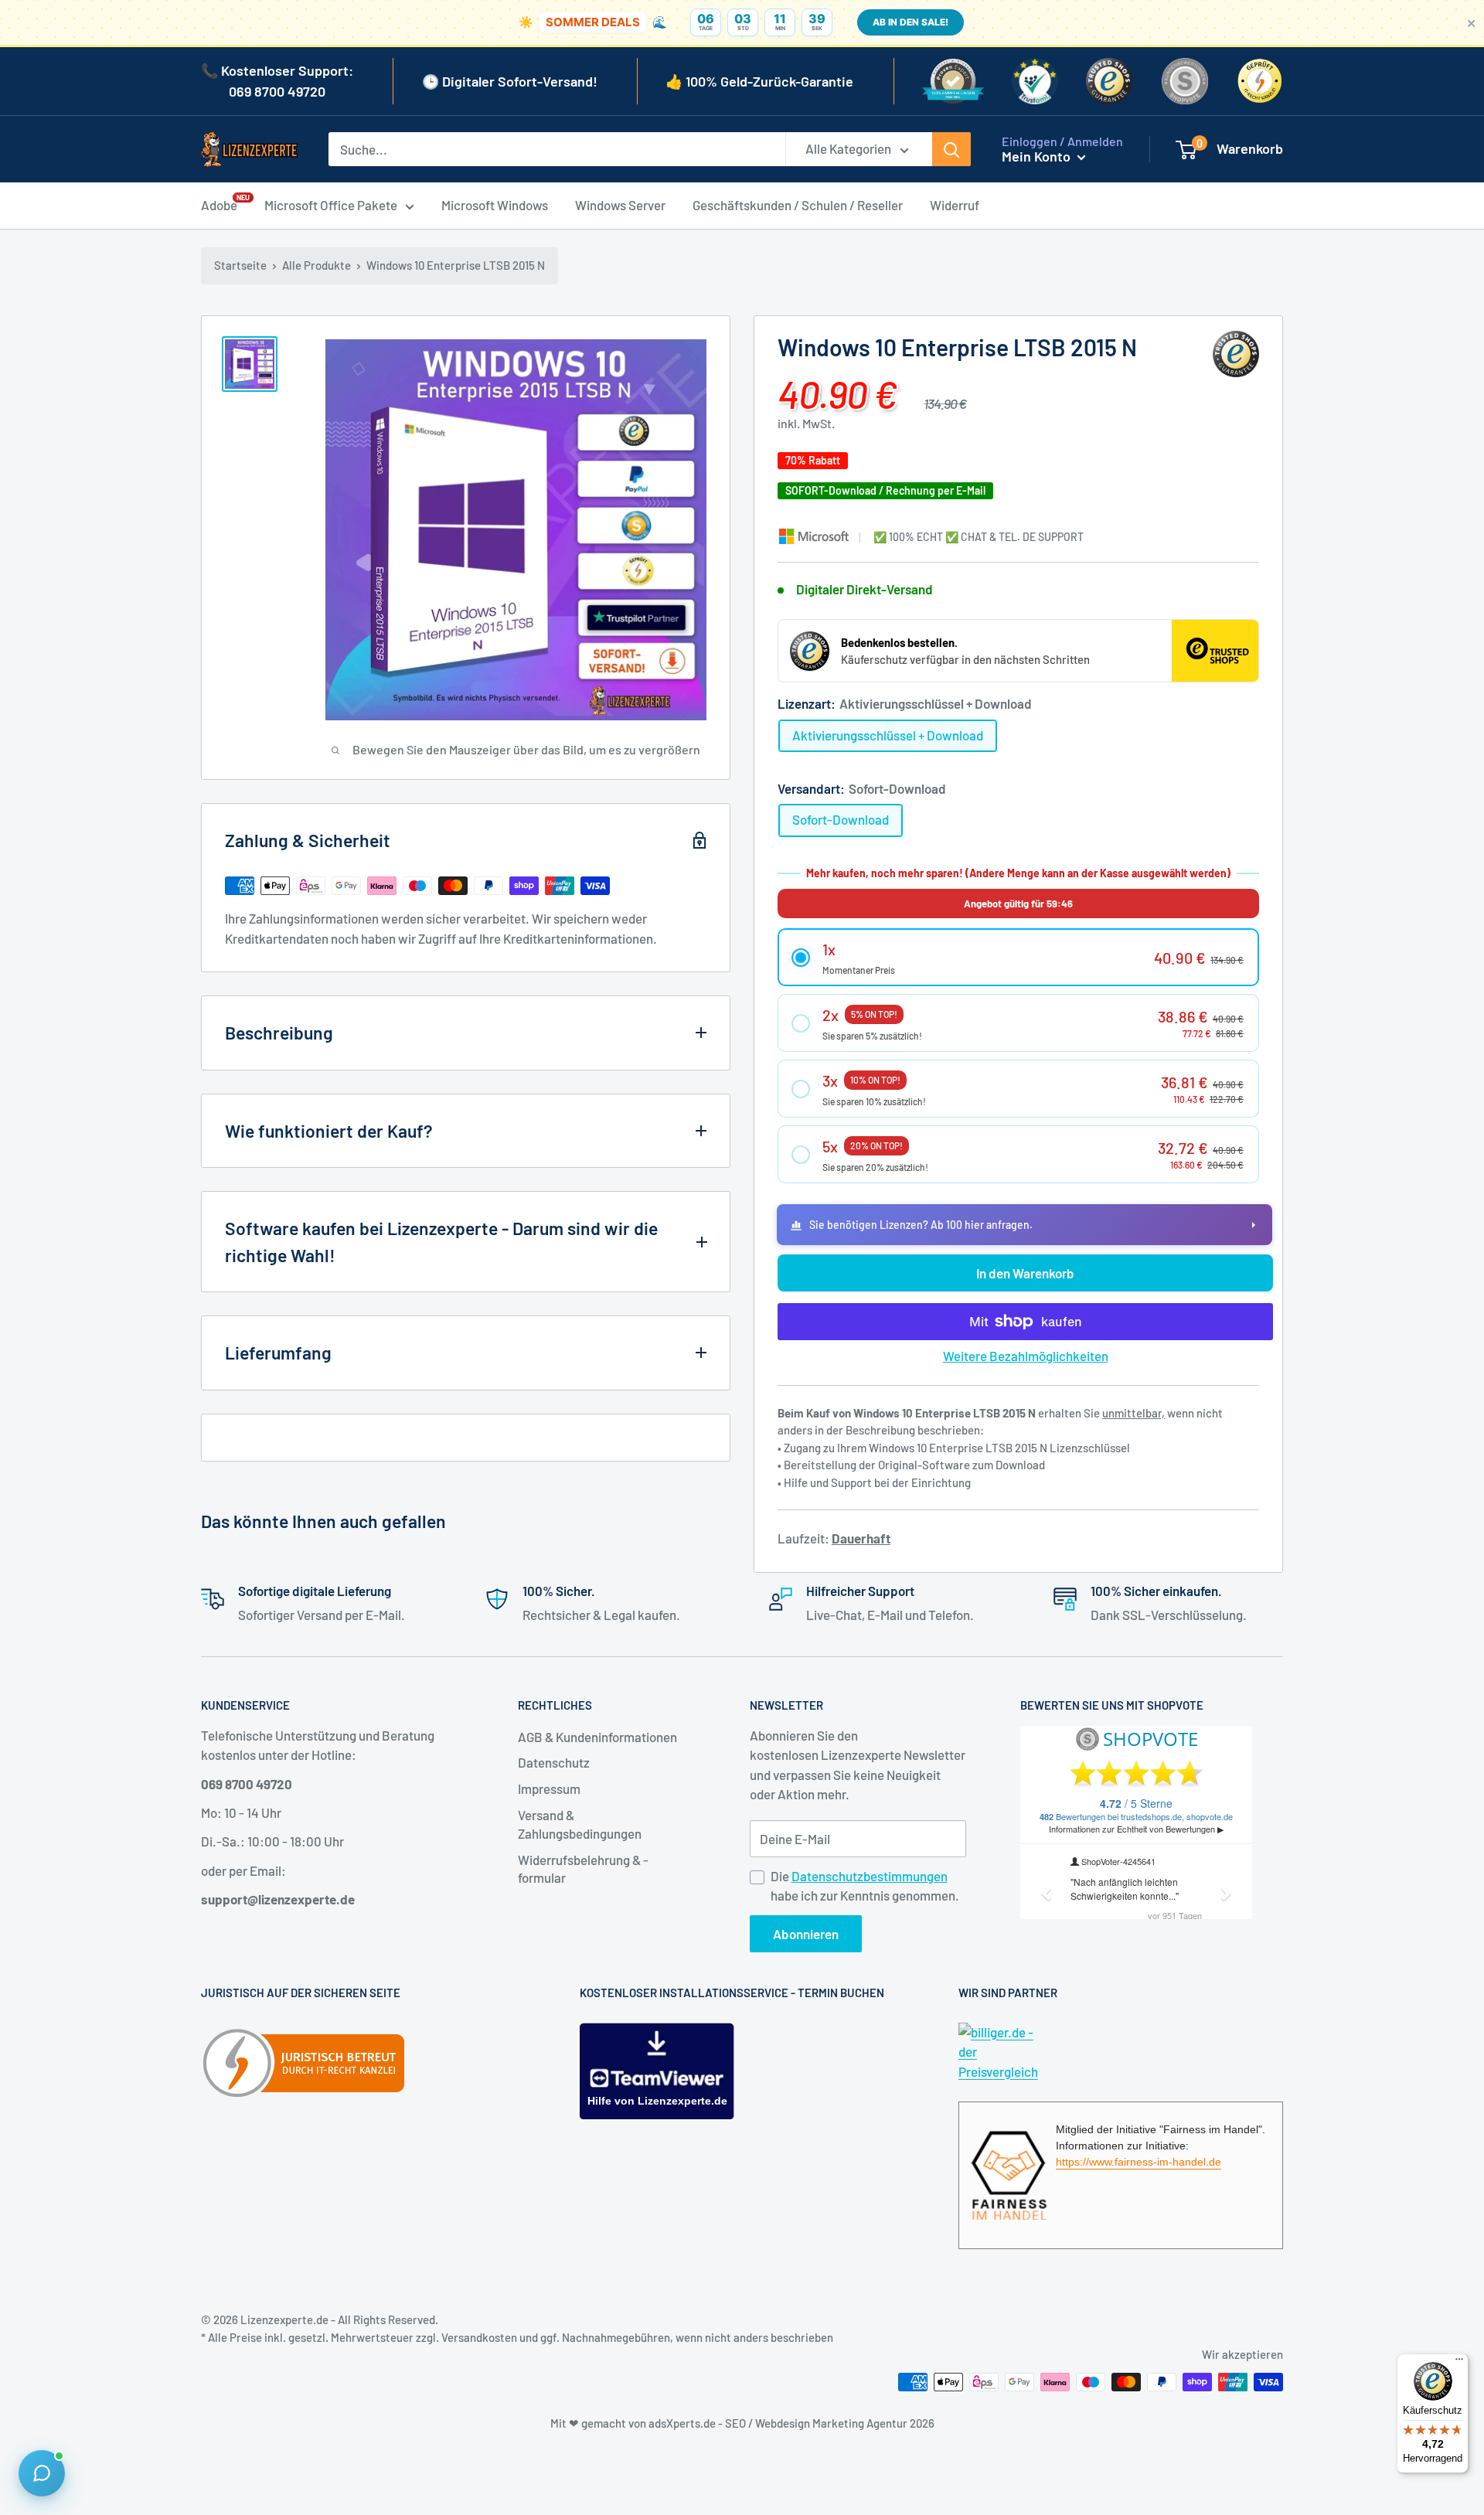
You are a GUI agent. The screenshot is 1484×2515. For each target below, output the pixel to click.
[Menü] (1459, 2363)
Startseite (240, 265)
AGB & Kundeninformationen (597, 1737)
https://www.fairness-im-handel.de (1139, 2162)
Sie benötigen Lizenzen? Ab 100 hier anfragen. (921, 1225)
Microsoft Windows (495, 205)
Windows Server (620, 205)
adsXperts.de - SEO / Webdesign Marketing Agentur (779, 2423)
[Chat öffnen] (42, 2473)
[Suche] (951, 149)
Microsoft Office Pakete (331, 205)
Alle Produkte (317, 265)
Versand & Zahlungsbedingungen (580, 1824)
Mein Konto (1038, 156)
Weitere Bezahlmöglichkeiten (1026, 1356)
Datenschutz (554, 1762)
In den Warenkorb (1025, 1273)
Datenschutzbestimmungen (870, 1876)
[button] (1018, 957)
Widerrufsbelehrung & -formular (583, 1869)
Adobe (219, 204)
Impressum (549, 1788)
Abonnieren (806, 1934)
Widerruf (955, 205)
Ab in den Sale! (910, 22)
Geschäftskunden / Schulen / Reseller (798, 205)
